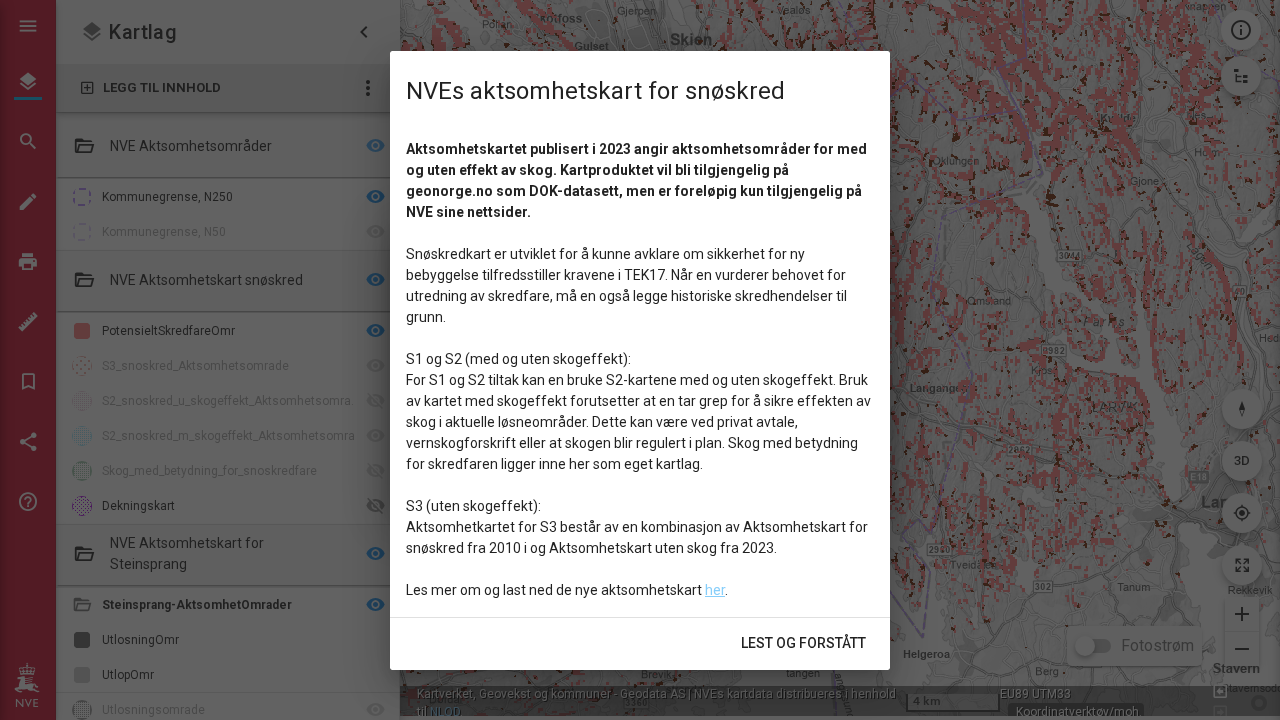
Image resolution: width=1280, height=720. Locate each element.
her (715, 590)
